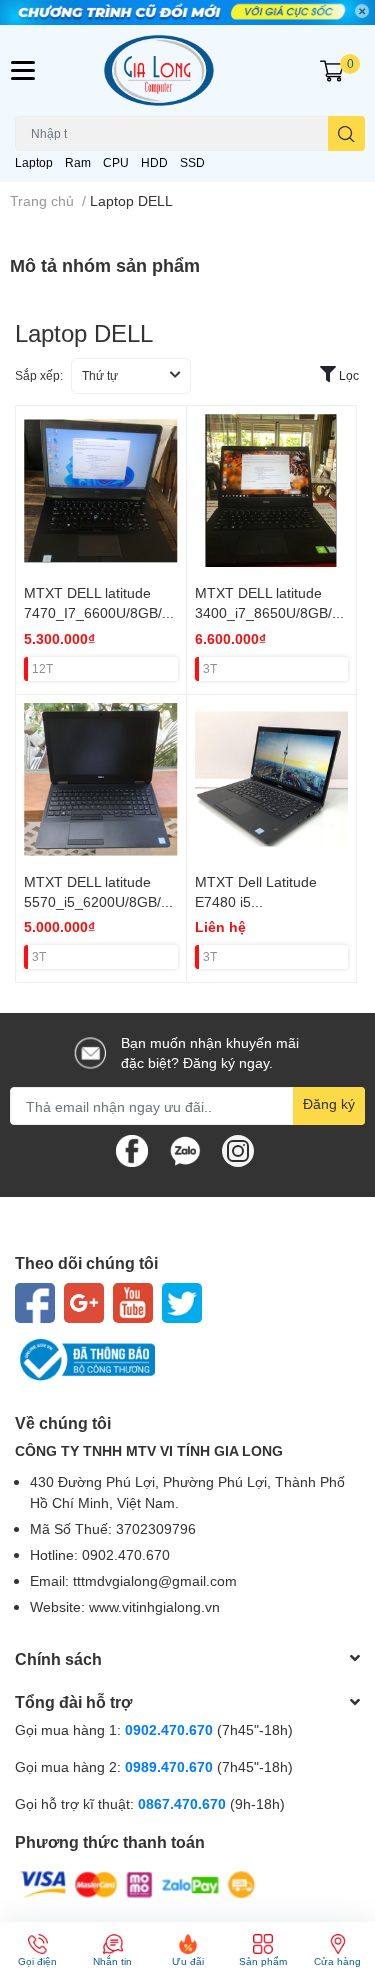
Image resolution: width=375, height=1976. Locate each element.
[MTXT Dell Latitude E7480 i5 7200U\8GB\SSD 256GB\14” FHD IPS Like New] (272, 780)
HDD (154, 162)
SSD (192, 162)
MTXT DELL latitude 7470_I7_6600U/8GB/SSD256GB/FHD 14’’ (97, 612)
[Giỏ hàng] (332, 71)
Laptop (34, 162)
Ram (78, 162)
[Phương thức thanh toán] (138, 1883)
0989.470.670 (171, 1766)
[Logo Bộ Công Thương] (187, 1360)
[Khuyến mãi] (187, 12)
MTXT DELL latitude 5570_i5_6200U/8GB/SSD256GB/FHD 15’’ (97, 901)
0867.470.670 (184, 1803)
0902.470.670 (169, 1729)
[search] (346, 133)
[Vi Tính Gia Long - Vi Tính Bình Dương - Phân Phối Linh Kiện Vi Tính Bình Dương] (188, 70)
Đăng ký (329, 1103)
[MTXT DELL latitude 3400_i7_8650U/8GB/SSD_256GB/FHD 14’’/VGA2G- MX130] (272, 491)
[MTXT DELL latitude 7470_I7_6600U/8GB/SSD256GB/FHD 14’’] (101, 491)
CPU (116, 162)
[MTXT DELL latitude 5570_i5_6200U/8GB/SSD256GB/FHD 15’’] (101, 780)
